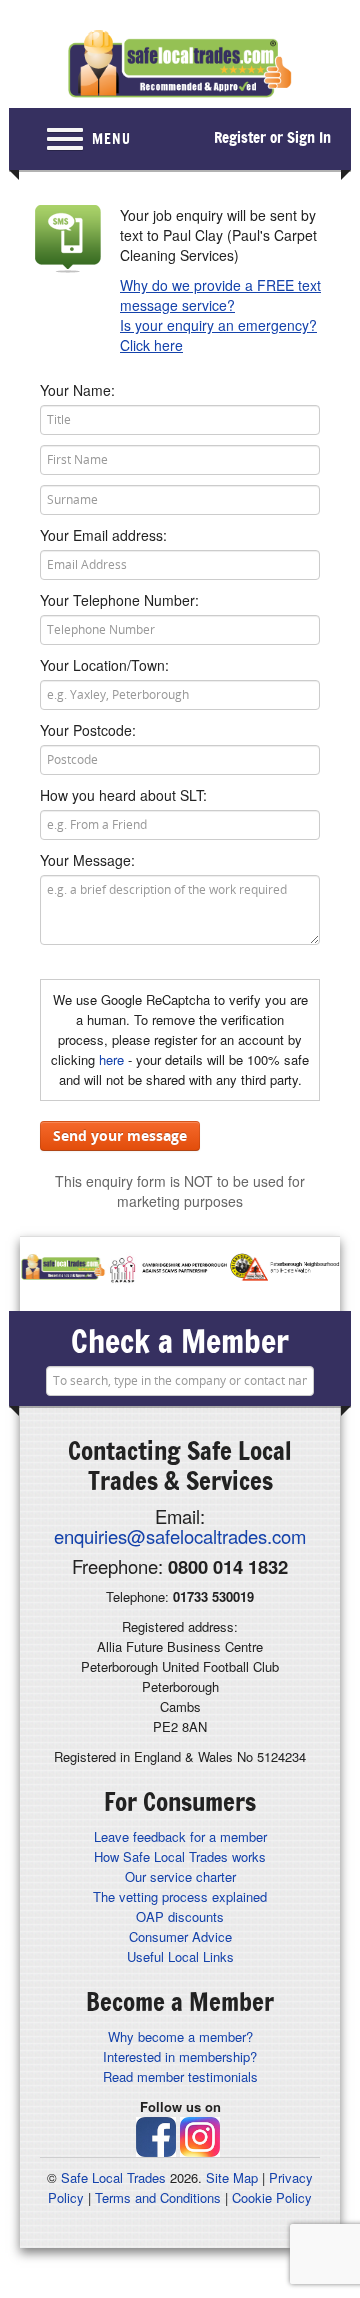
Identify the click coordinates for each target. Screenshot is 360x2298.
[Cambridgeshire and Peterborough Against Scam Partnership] (167, 1269)
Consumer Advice (180, 1936)
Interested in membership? (180, 2056)
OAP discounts (180, 1916)
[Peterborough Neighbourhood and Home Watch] (284, 1269)
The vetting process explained (180, 1896)
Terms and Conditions (158, 2197)
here (111, 1059)
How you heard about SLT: (123, 795)
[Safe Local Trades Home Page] (180, 64)
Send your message (120, 1135)
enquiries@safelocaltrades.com (180, 1536)
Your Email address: (103, 535)
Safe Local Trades (113, 2177)
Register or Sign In (272, 138)
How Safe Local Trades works (180, 1856)
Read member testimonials (180, 2076)
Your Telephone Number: (119, 600)
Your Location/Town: (104, 665)
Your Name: (77, 390)
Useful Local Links (180, 1956)
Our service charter (180, 1876)
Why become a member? (180, 2036)
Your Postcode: (88, 730)
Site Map (232, 2177)
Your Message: (87, 860)
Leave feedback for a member (180, 1836)
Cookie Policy (272, 2197)
